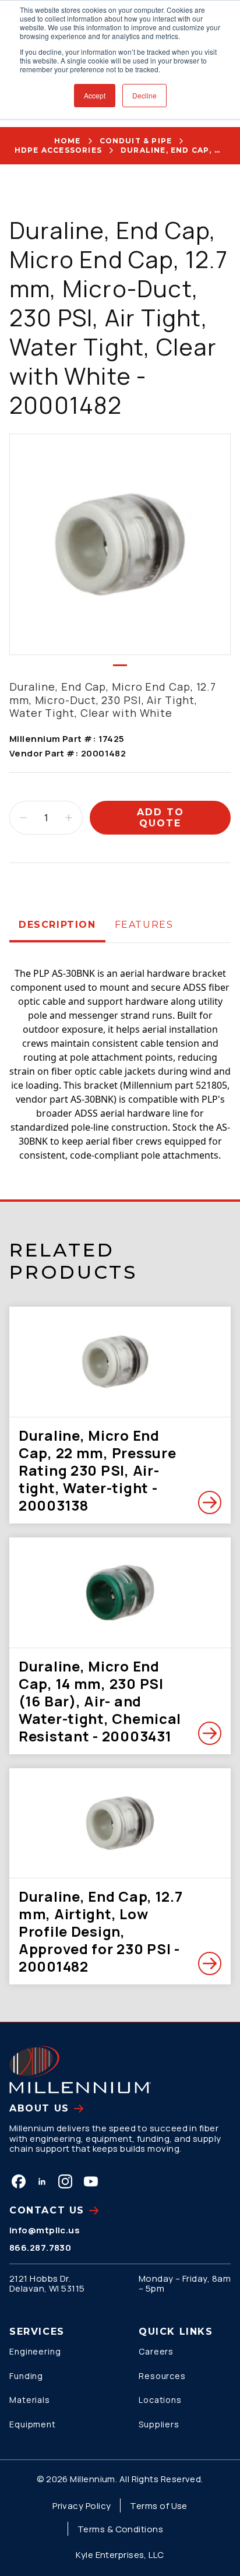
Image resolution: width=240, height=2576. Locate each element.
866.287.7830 (40, 2248)
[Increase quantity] (69, 818)
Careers (156, 2351)
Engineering (35, 2351)
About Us (39, 2108)
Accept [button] (95, 95)
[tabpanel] (120, 1053)
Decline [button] (144, 95)
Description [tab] (57, 925)
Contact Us (47, 2210)
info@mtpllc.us (45, 2230)
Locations (160, 2400)
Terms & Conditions (120, 2529)
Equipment (33, 2424)
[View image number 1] (120, 665)
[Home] (80, 2070)
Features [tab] (144, 925)
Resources (162, 2376)
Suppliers (159, 2424)
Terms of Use (158, 2506)
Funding (26, 2376)
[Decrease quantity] (23, 818)
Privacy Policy (82, 2506)
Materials (30, 2400)
